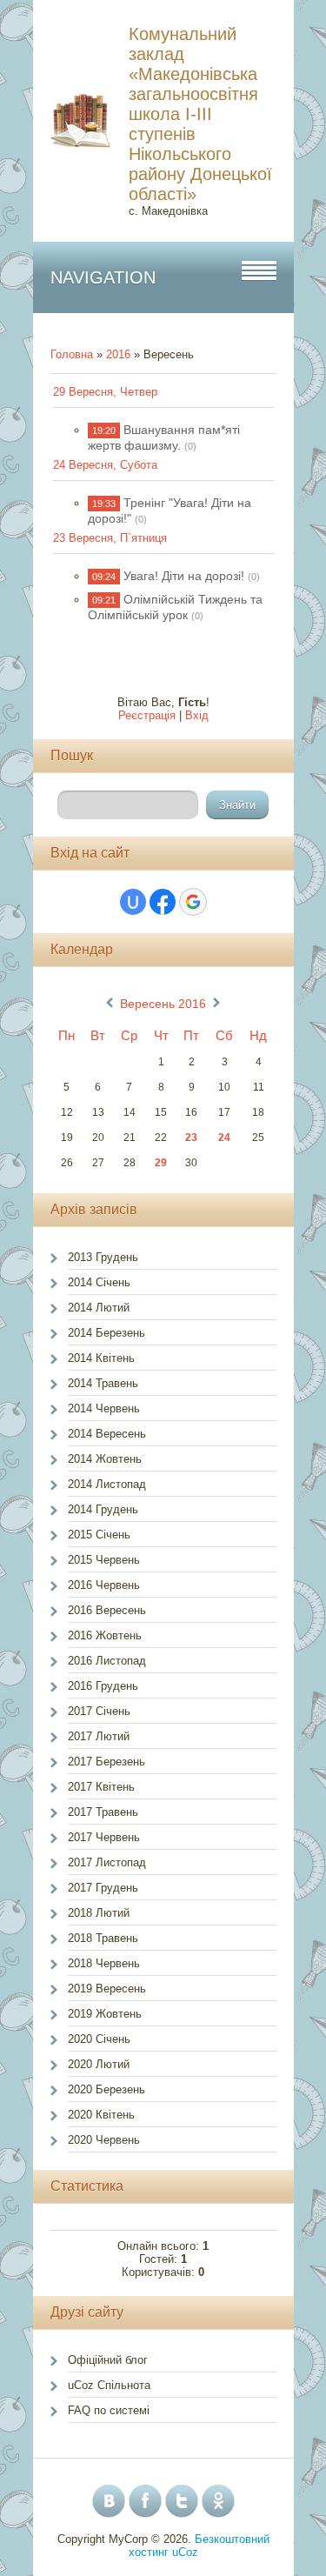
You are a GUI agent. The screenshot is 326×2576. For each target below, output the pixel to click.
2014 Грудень (103, 1509)
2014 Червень (104, 1408)
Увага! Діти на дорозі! (184, 576)
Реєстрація (147, 715)
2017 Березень (106, 1762)
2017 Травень (103, 1812)
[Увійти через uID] (133, 902)
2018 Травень (103, 1938)
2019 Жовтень (105, 2014)
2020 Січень (99, 2039)
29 (161, 1163)
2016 (118, 354)
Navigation (103, 277)
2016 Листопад (107, 1661)
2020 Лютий (99, 2064)
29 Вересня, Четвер (105, 392)
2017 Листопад (107, 1862)
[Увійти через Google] (193, 902)
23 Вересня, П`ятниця (110, 538)
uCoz (185, 2552)
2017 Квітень (101, 1787)
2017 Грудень (103, 1888)
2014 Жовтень (105, 1459)
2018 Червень (104, 1963)
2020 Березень (106, 2089)
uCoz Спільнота (109, 2385)
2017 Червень (104, 1837)
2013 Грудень (103, 1257)
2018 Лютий (99, 1913)
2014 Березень (106, 1333)
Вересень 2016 (163, 1004)
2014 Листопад (107, 1484)
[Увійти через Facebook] (163, 902)
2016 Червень (104, 1585)
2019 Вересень (107, 1989)
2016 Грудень (103, 1686)
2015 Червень (104, 1560)
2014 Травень (103, 1383)
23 (191, 1138)
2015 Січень (99, 1535)
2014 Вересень (107, 1434)
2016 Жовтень (105, 1635)
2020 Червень (104, 2140)
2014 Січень (99, 1282)
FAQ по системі (109, 2410)
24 (224, 1138)
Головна (72, 354)
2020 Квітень (101, 2115)
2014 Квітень (101, 1358)
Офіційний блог (108, 2360)
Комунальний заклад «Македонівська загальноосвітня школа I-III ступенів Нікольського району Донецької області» (200, 114)
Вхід (197, 715)
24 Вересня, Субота (105, 465)
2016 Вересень (107, 1610)
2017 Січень (99, 1711)
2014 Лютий (99, 1308)
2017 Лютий (99, 1736)
